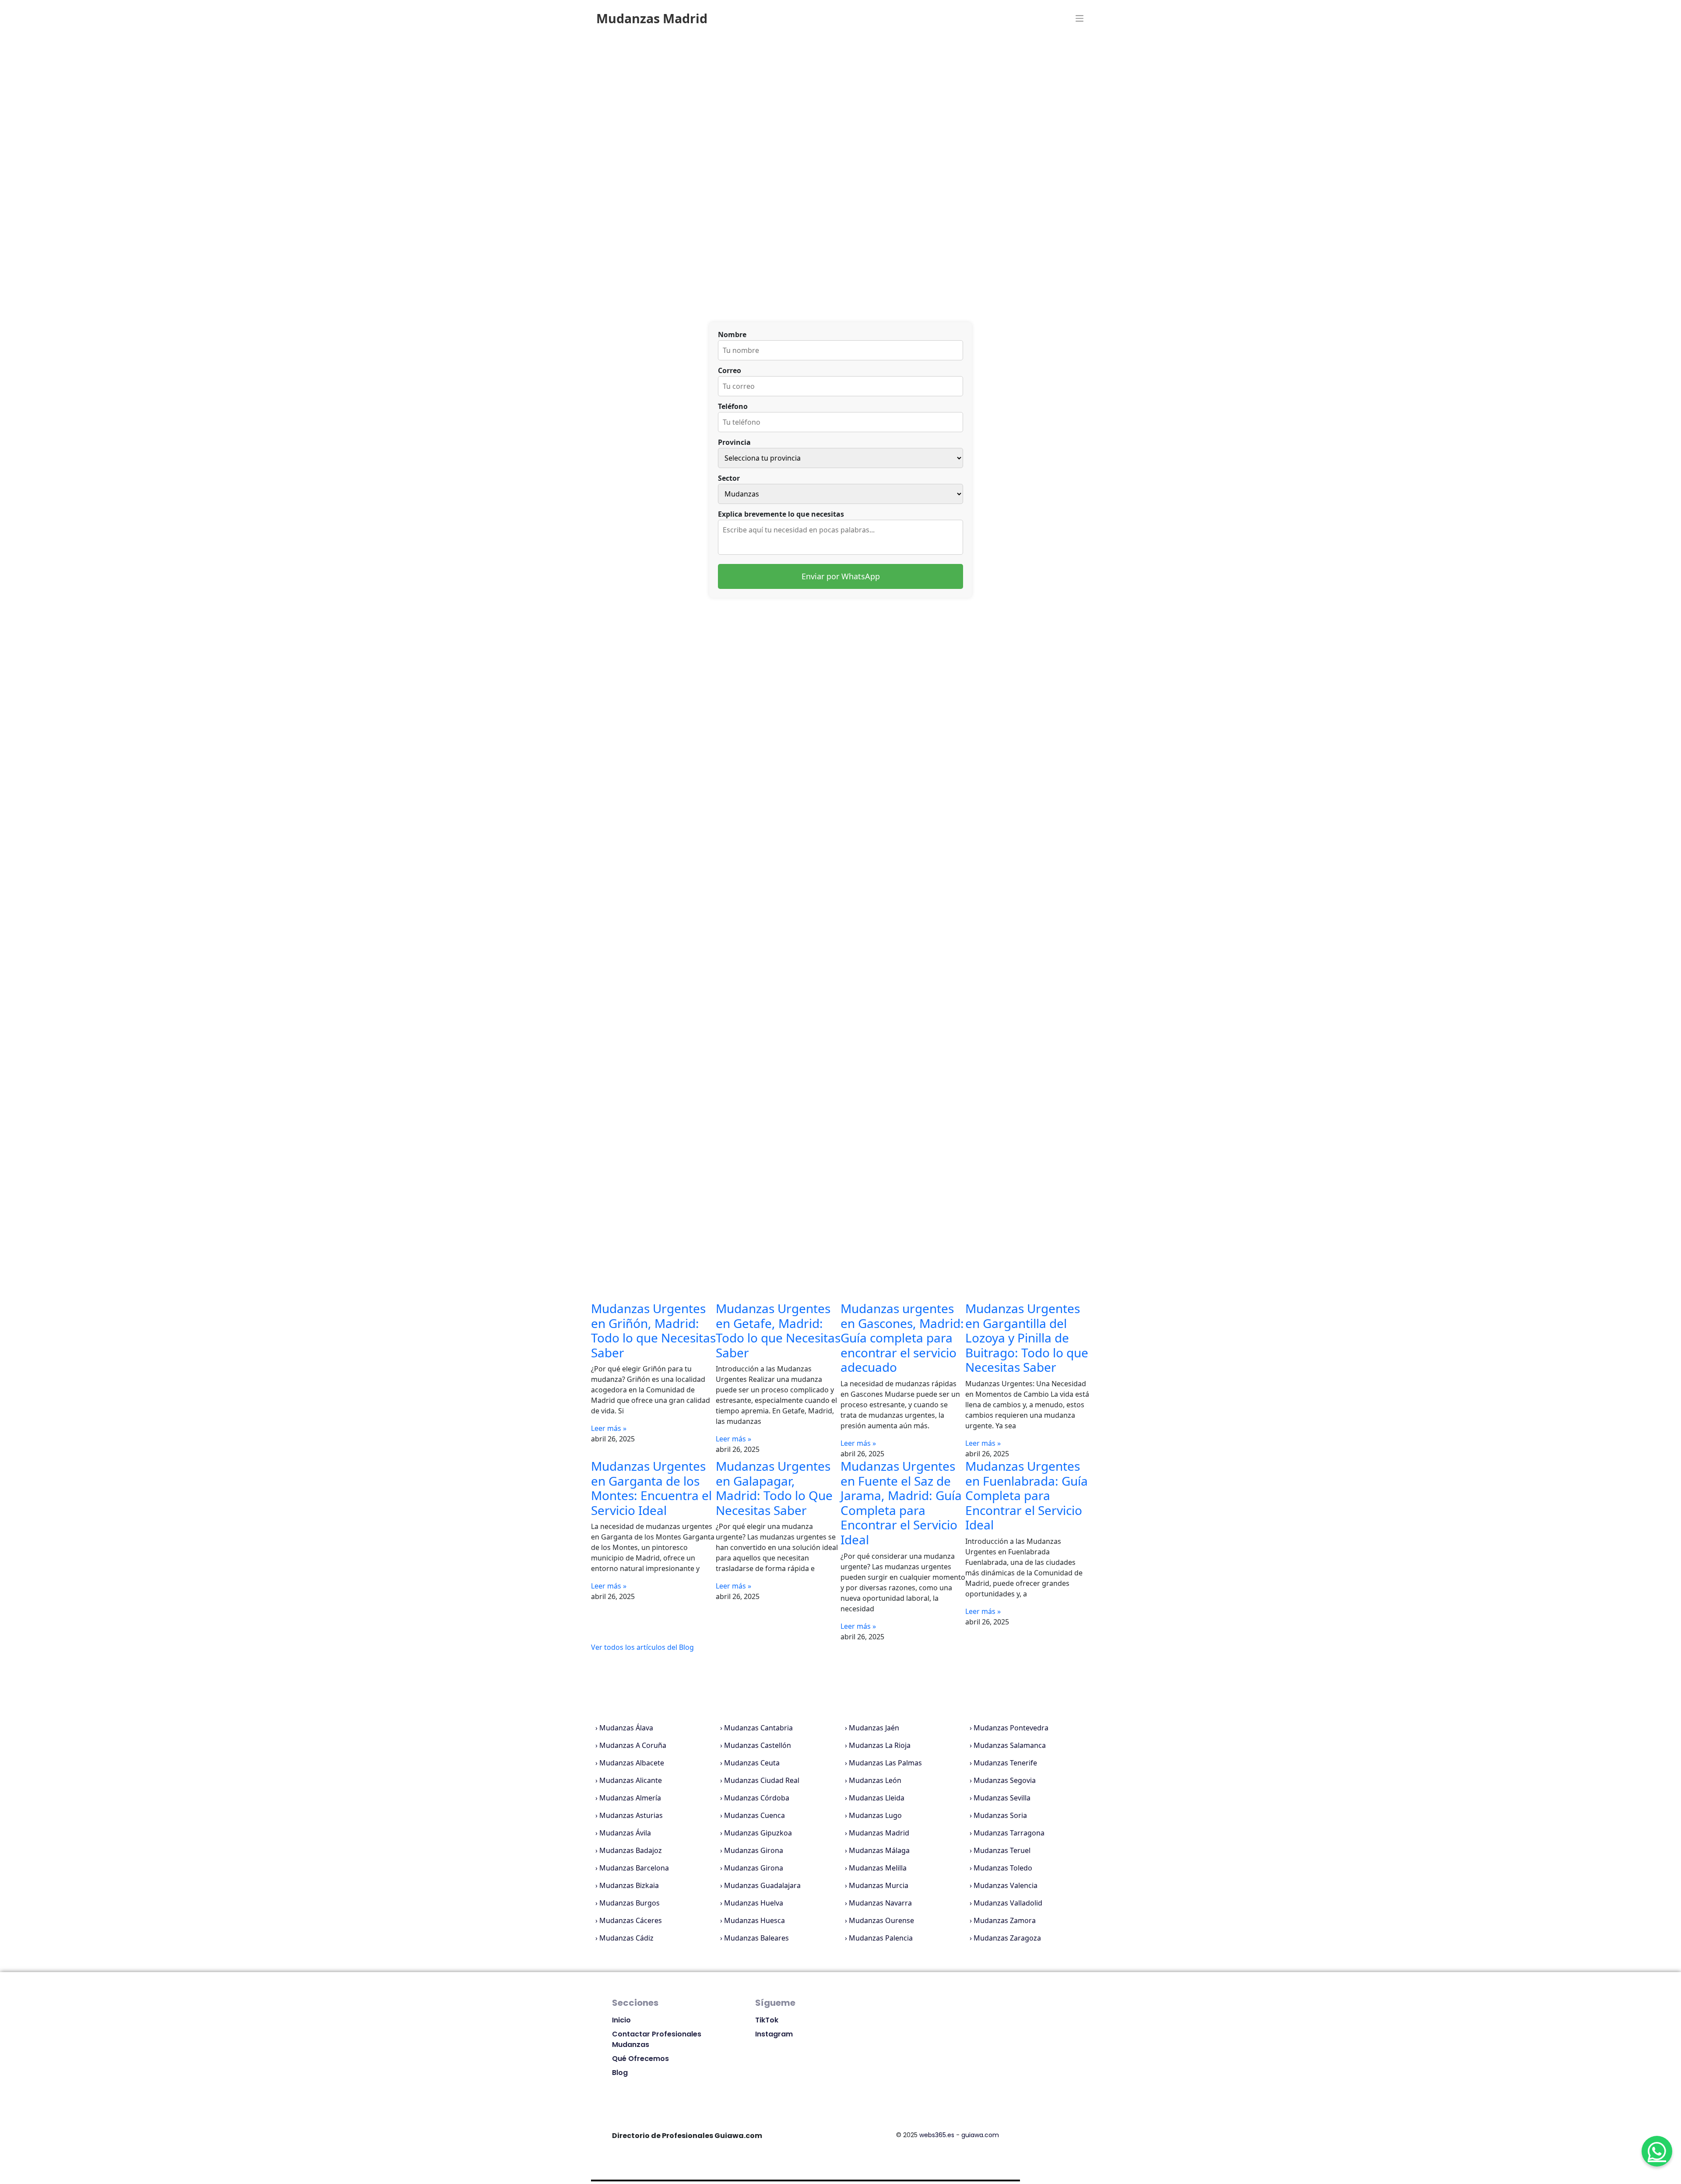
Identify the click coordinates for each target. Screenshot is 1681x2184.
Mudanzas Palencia (881, 1938)
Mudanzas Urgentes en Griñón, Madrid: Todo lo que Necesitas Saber (653, 1330)
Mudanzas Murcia (879, 1885)
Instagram (774, 2034)
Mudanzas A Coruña (633, 1745)
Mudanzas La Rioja (880, 1745)
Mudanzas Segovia (1005, 1780)
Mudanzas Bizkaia (629, 1885)
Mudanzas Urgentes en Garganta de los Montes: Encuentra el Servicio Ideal (651, 1488)
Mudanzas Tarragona (1009, 1833)
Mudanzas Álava (626, 1728)
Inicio (621, 2020)
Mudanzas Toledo (1003, 1868)
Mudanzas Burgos (629, 1903)
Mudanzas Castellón (758, 1745)
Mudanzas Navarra (880, 1903)
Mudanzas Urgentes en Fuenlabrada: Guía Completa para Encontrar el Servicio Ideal (1027, 1495)
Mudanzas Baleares (756, 1938)
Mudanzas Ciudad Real (762, 1780)
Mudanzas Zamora (1005, 1920)
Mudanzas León (875, 1780)
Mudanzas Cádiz (626, 1938)
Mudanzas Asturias (631, 1815)
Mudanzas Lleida (877, 1798)
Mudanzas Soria (1000, 1815)
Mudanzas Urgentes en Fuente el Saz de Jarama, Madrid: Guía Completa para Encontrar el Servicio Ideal (901, 1503)
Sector (729, 478)
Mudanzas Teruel (1002, 1850)
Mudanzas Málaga (879, 1850)
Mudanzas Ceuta (752, 1763)
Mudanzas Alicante (631, 1780)
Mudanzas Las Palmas (885, 1763)
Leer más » (609, 1428)
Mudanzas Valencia (1006, 1885)
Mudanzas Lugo (875, 1815)
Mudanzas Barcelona (634, 1868)
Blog (620, 2073)
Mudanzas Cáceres (631, 1920)
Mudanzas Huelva (754, 1903)
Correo (730, 370)
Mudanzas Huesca (754, 1920)
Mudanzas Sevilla (1002, 1798)
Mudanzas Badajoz (631, 1850)
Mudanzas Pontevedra (1011, 1728)
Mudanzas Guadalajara (762, 1885)
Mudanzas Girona (754, 1850)
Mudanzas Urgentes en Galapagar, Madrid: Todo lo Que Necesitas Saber (774, 1488)
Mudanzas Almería (630, 1798)
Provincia (734, 442)
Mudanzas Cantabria (758, 1728)
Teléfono (733, 406)
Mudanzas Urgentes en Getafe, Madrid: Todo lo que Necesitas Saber (778, 1330)
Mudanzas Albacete (632, 1763)
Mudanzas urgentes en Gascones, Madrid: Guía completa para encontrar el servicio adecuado (902, 1338)
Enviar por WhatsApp (841, 576)
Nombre (732, 335)
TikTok (767, 2020)
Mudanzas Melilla (878, 1868)
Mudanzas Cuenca (754, 1815)
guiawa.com (980, 2135)
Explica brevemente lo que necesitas (781, 514)
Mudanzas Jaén (874, 1728)
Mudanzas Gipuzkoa (758, 1833)
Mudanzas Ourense (881, 1920)
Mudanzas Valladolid (1008, 1903)
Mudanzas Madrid (879, 1833)
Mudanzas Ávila (625, 1833)
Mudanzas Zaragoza (1007, 1938)
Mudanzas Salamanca (1010, 1745)
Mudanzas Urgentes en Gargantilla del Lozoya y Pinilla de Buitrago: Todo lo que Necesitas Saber (1027, 1338)
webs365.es (937, 2135)
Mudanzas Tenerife (1005, 1763)
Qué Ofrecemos (640, 2059)
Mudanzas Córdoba (757, 1798)
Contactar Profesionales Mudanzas (657, 2039)
